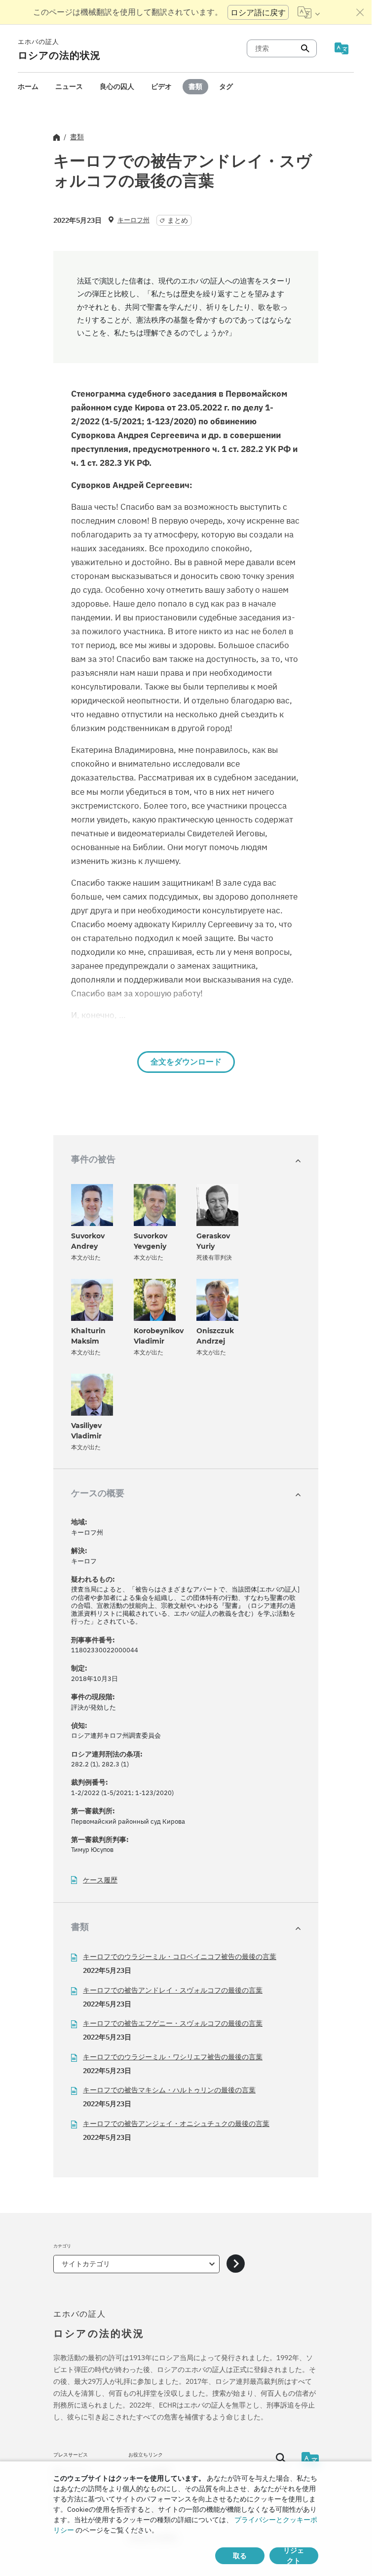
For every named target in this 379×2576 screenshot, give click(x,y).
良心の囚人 (117, 86)
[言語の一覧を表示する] (309, 12)
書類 (195, 86)
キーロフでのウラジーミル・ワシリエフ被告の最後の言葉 (173, 2057)
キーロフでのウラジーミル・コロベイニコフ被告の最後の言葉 (180, 1957)
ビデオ (161, 86)
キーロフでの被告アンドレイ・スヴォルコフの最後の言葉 (173, 1990)
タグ (226, 86)
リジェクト (294, 2556)
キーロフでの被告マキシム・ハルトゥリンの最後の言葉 (169, 2090)
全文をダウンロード (186, 1062)
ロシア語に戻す (258, 12)
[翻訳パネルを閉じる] (360, 12)
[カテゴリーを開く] (236, 2264)
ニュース (69, 86)
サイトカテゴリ (86, 2264)
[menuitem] (28, 87)
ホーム (28, 86)
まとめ (178, 220)
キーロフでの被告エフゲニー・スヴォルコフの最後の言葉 (173, 2023)
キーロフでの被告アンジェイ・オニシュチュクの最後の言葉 (176, 2124)
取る (240, 2556)
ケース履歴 (100, 1880)
